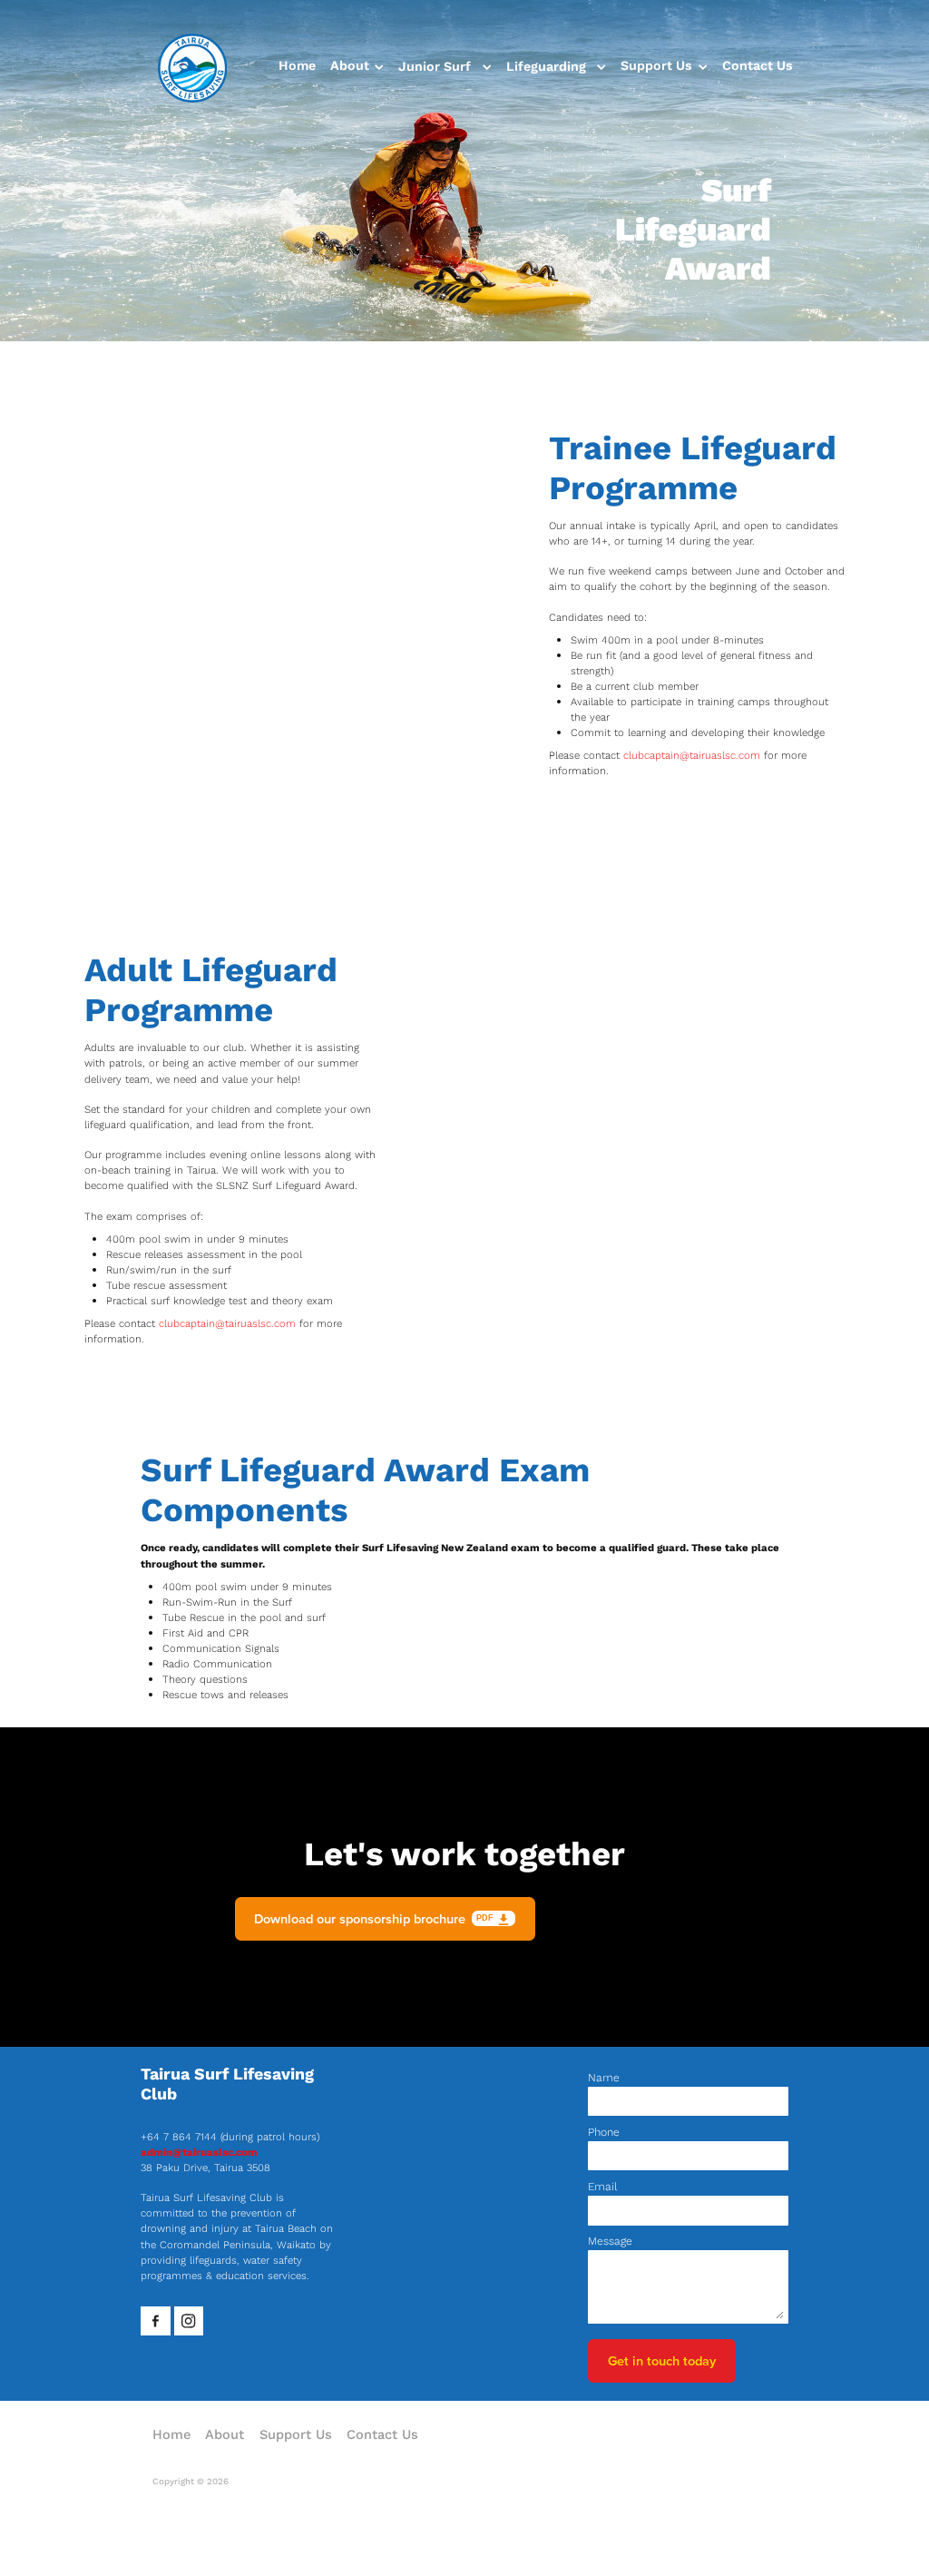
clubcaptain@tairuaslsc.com (692, 755)
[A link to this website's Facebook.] (156, 2321)
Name (604, 2078)
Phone (604, 2132)
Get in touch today (662, 2360)
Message (610, 2241)
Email (602, 2187)
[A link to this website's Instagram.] (189, 2321)
